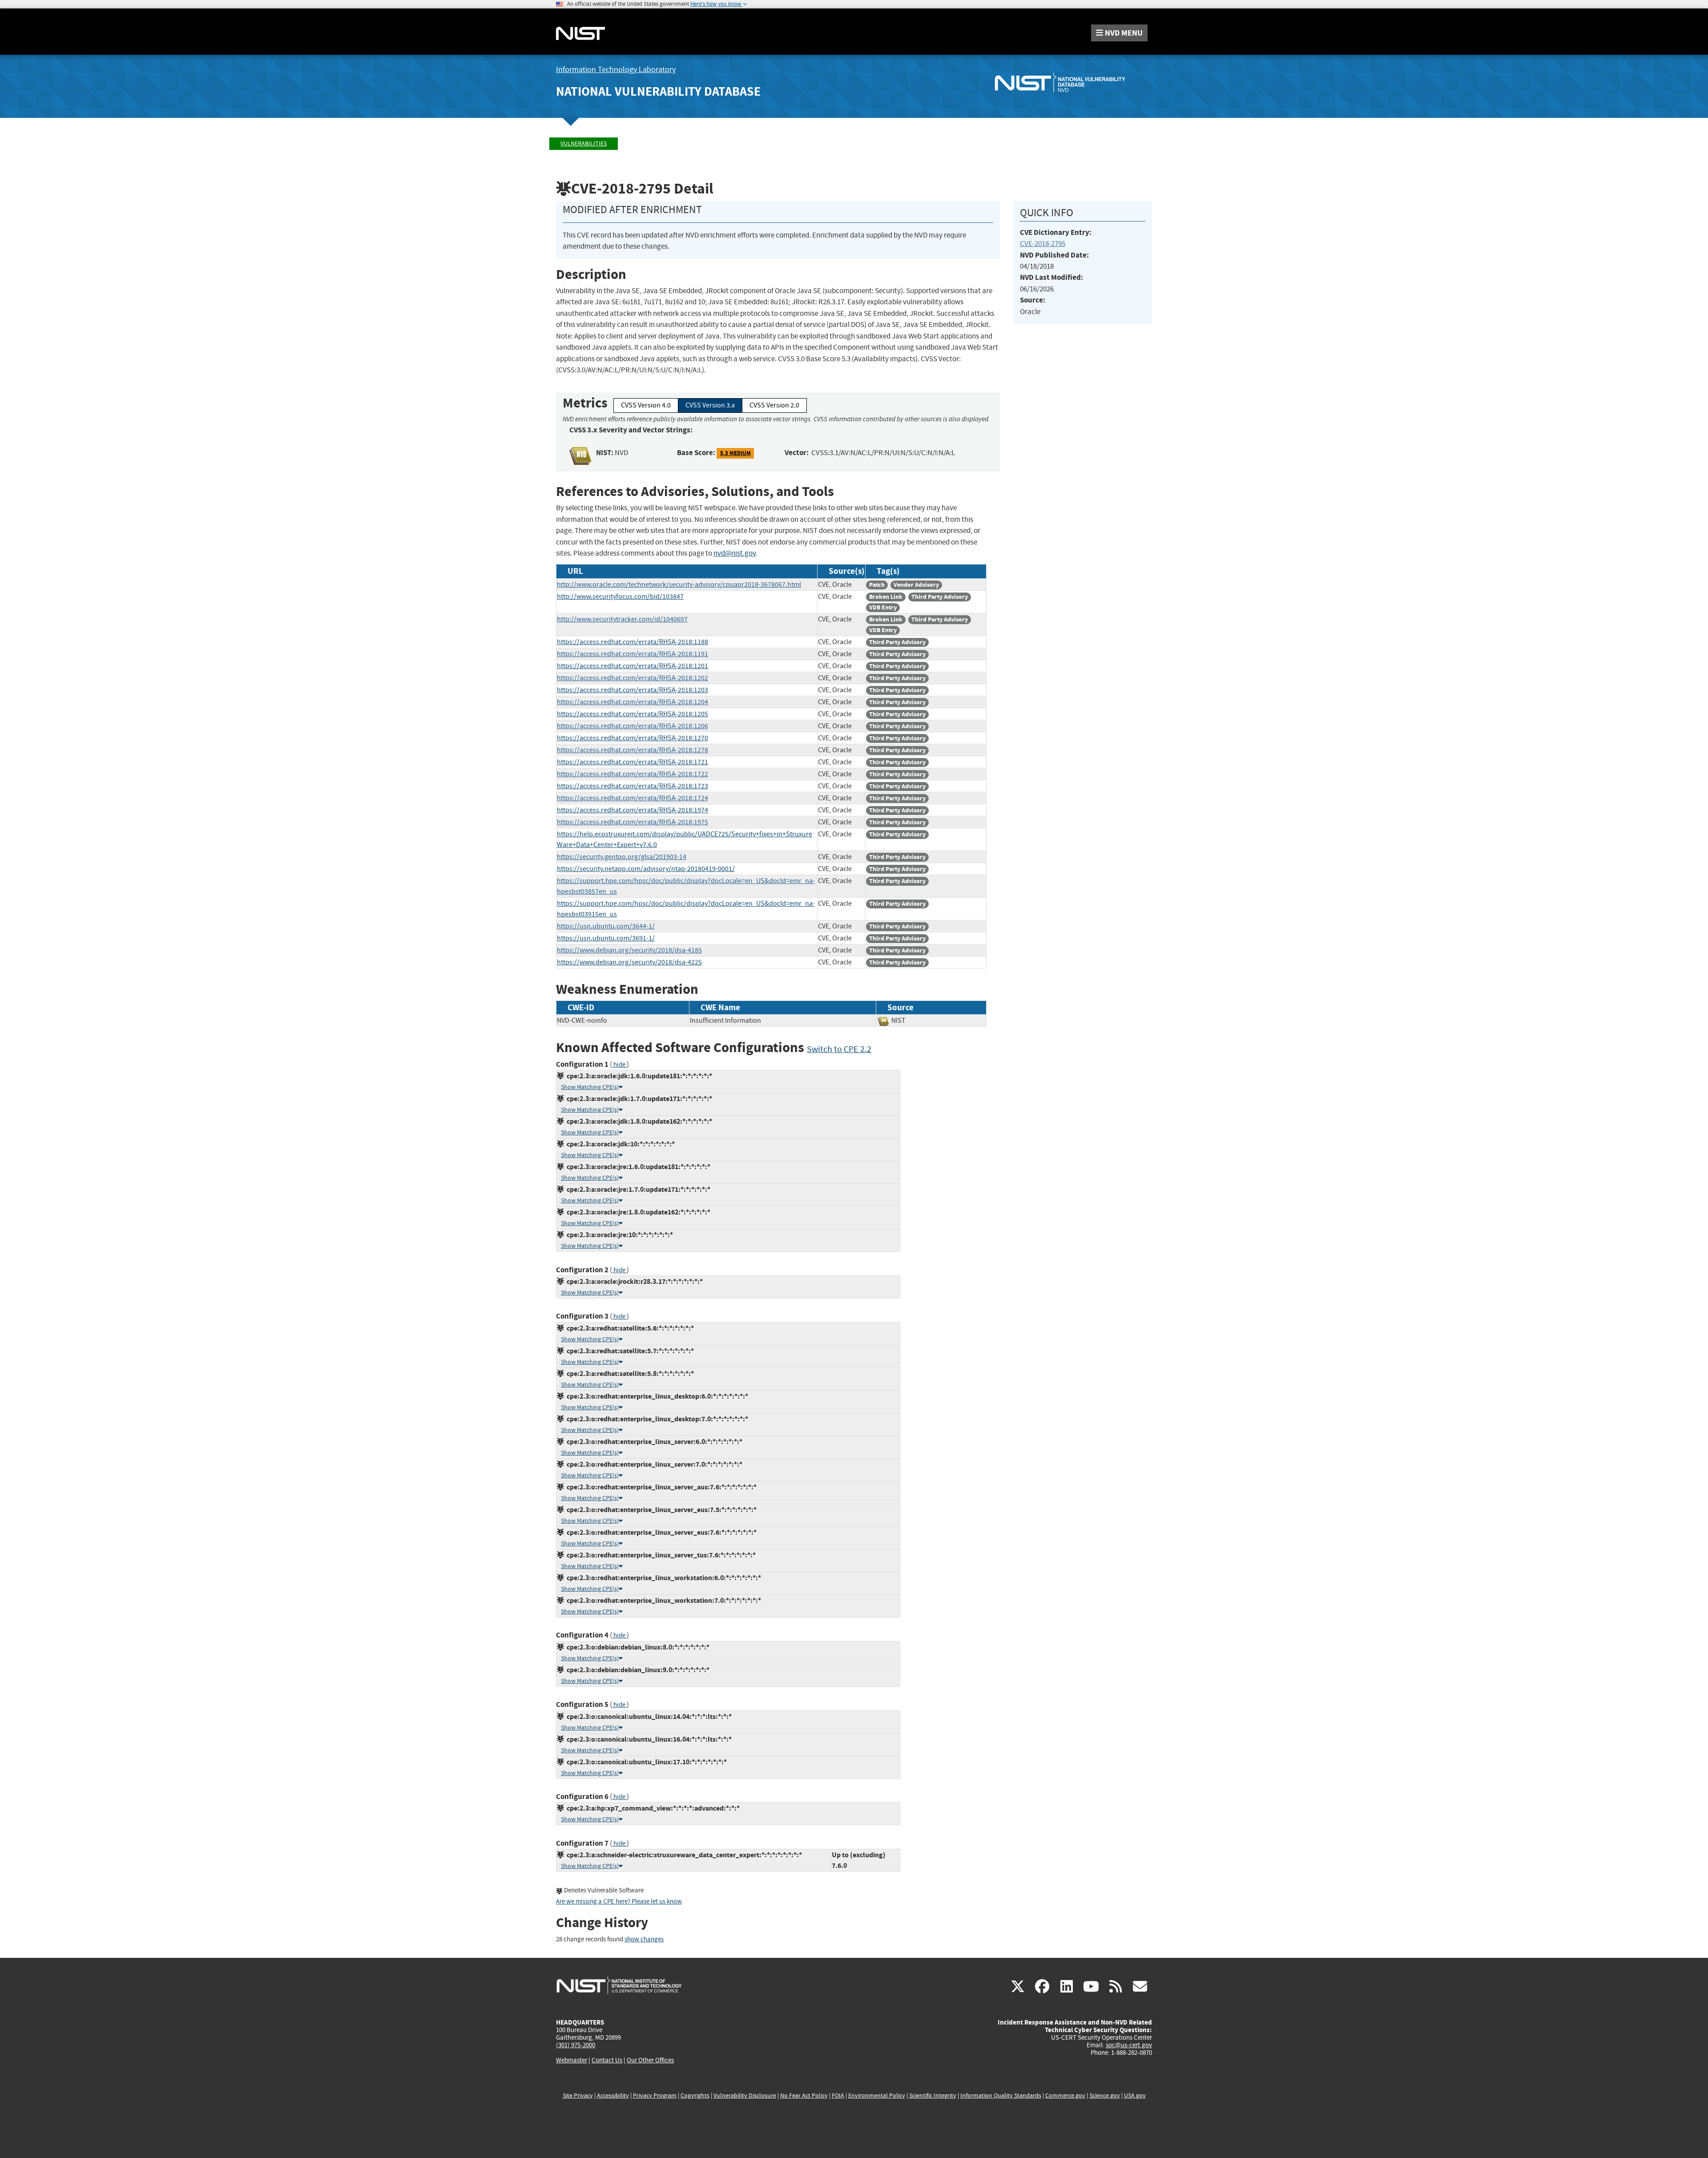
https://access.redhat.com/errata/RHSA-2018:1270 (632, 738)
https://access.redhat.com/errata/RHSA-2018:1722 (632, 774)
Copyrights (695, 2095)
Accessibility (613, 2095)
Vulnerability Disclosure (745, 2095)
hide (619, 1065)
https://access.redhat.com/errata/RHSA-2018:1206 (632, 726)
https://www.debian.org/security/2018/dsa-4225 (629, 962)
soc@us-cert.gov (1129, 2045)
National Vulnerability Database (658, 91)
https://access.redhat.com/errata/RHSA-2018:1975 (632, 822)
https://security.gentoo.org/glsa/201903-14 (622, 857)
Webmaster (572, 2060)
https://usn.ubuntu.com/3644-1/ (606, 926)
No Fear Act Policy (804, 2095)
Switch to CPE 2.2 (839, 1049)
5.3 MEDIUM (735, 453)
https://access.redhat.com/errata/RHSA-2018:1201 (632, 666)
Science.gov (1105, 2095)
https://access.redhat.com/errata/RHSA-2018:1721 (632, 762)
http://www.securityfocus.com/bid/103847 (620, 597)
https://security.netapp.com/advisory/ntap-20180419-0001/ (646, 869)
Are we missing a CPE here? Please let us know (619, 1902)
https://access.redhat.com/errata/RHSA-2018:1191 (632, 654)
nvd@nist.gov (735, 553)
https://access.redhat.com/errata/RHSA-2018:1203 (632, 690)
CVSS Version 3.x (710, 405)
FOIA (838, 2095)
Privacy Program (655, 2095)
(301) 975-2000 (576, 2045)
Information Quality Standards (1001, 2095)
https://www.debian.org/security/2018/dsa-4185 (629, 950)
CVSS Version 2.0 (774, 405)
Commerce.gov (1065, 2095)
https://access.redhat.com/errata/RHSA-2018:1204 (632, 702)
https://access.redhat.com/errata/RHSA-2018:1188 (632, 642)
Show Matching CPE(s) (590, 1087)
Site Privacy (578, 2095)
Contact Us (607, 2060)
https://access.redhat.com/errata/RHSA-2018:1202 (632, 678)
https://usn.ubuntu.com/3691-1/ (606, 938)
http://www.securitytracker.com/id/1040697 (622, 619)
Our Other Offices (650, 2060)
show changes (644, 1939)
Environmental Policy (877, 2095)
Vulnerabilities (584, 143)
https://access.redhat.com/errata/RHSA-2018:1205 (632, 714)
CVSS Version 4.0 (646, 405)
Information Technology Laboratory (616, 70)
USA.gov (1135, 2095)
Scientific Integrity (933, 2095)
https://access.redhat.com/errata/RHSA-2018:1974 (632, 810)
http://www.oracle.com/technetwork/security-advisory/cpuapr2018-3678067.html (679, 585)
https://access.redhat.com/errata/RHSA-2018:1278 (632, 750)
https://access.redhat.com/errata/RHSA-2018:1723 (632, 786)
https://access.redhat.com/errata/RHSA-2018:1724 (632, 798)
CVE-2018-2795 (1043, 244)
